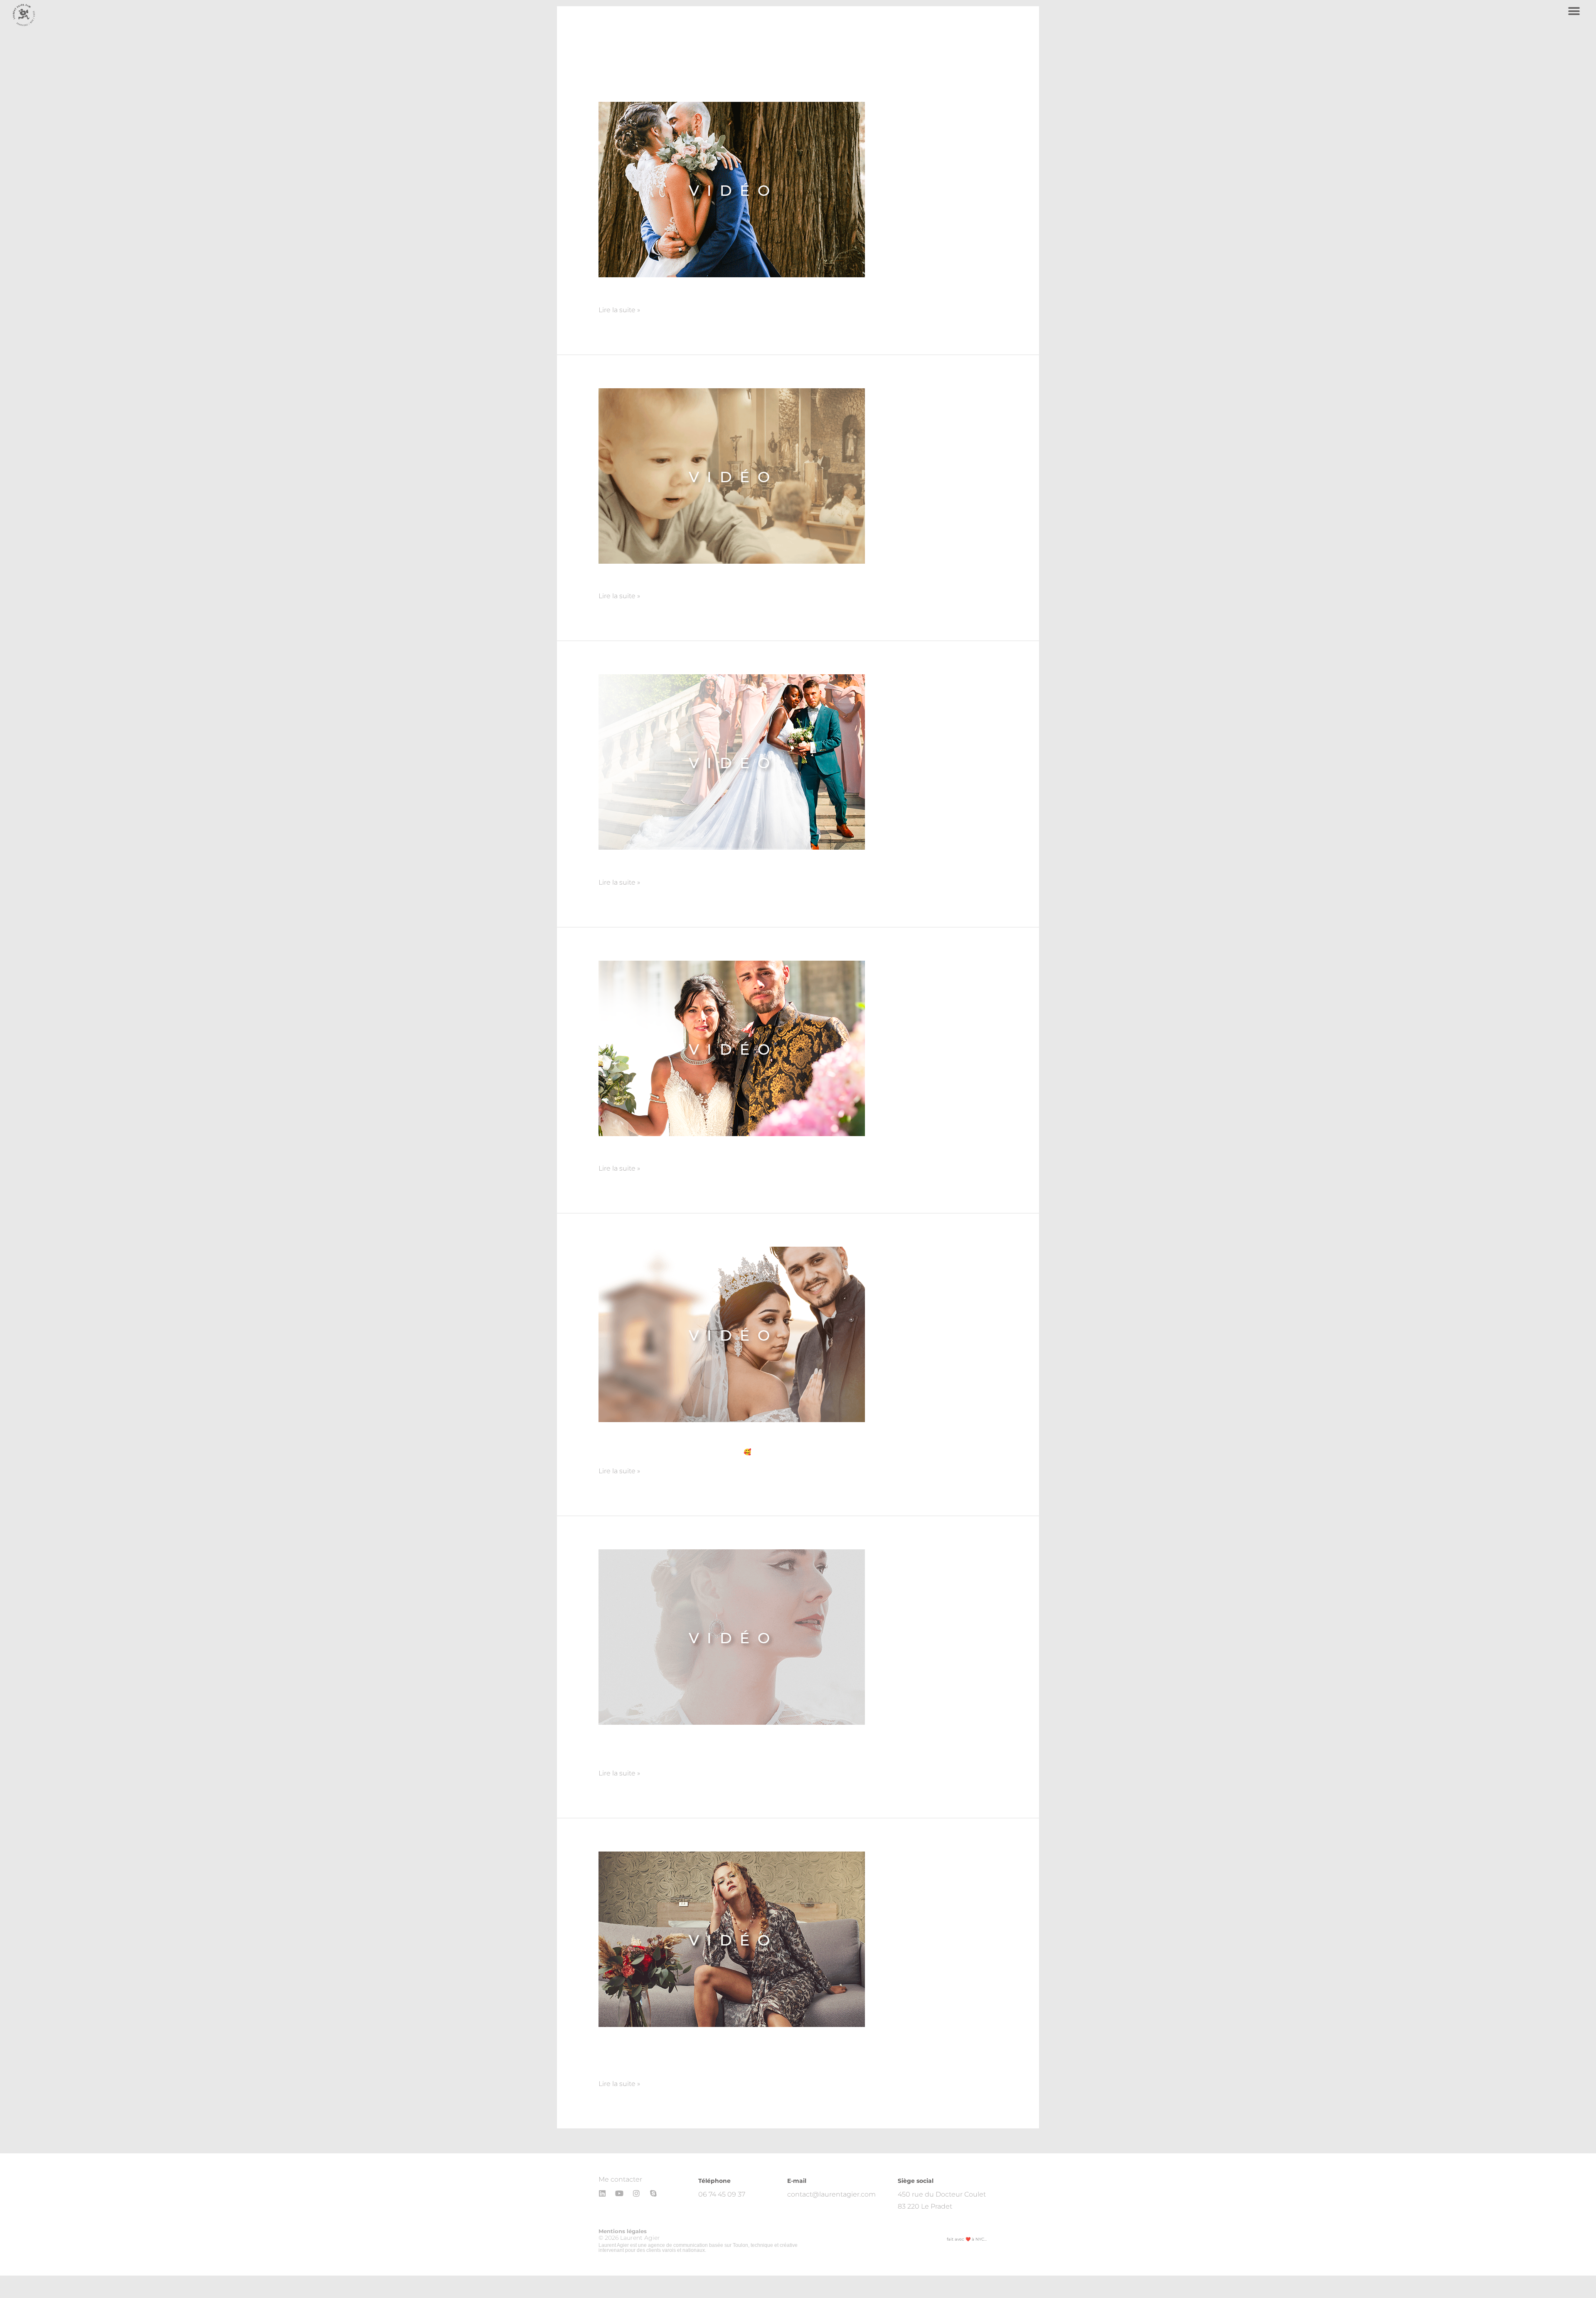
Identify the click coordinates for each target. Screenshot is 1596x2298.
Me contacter (620, 2179)
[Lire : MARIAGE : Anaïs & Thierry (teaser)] (732, 189)
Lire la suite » (619, 309)
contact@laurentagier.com (831, 2194)
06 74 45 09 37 (722, 2194)
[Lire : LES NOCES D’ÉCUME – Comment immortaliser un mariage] (732, 1636)
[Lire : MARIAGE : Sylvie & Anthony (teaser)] (732, 762)
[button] (1574, 11)
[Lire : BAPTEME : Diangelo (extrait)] (732, 475)
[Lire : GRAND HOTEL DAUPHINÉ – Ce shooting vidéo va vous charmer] (732, 1939)
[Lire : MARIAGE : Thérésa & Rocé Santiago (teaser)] (732, 1334)
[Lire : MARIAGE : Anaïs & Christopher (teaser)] (732, 1048)
